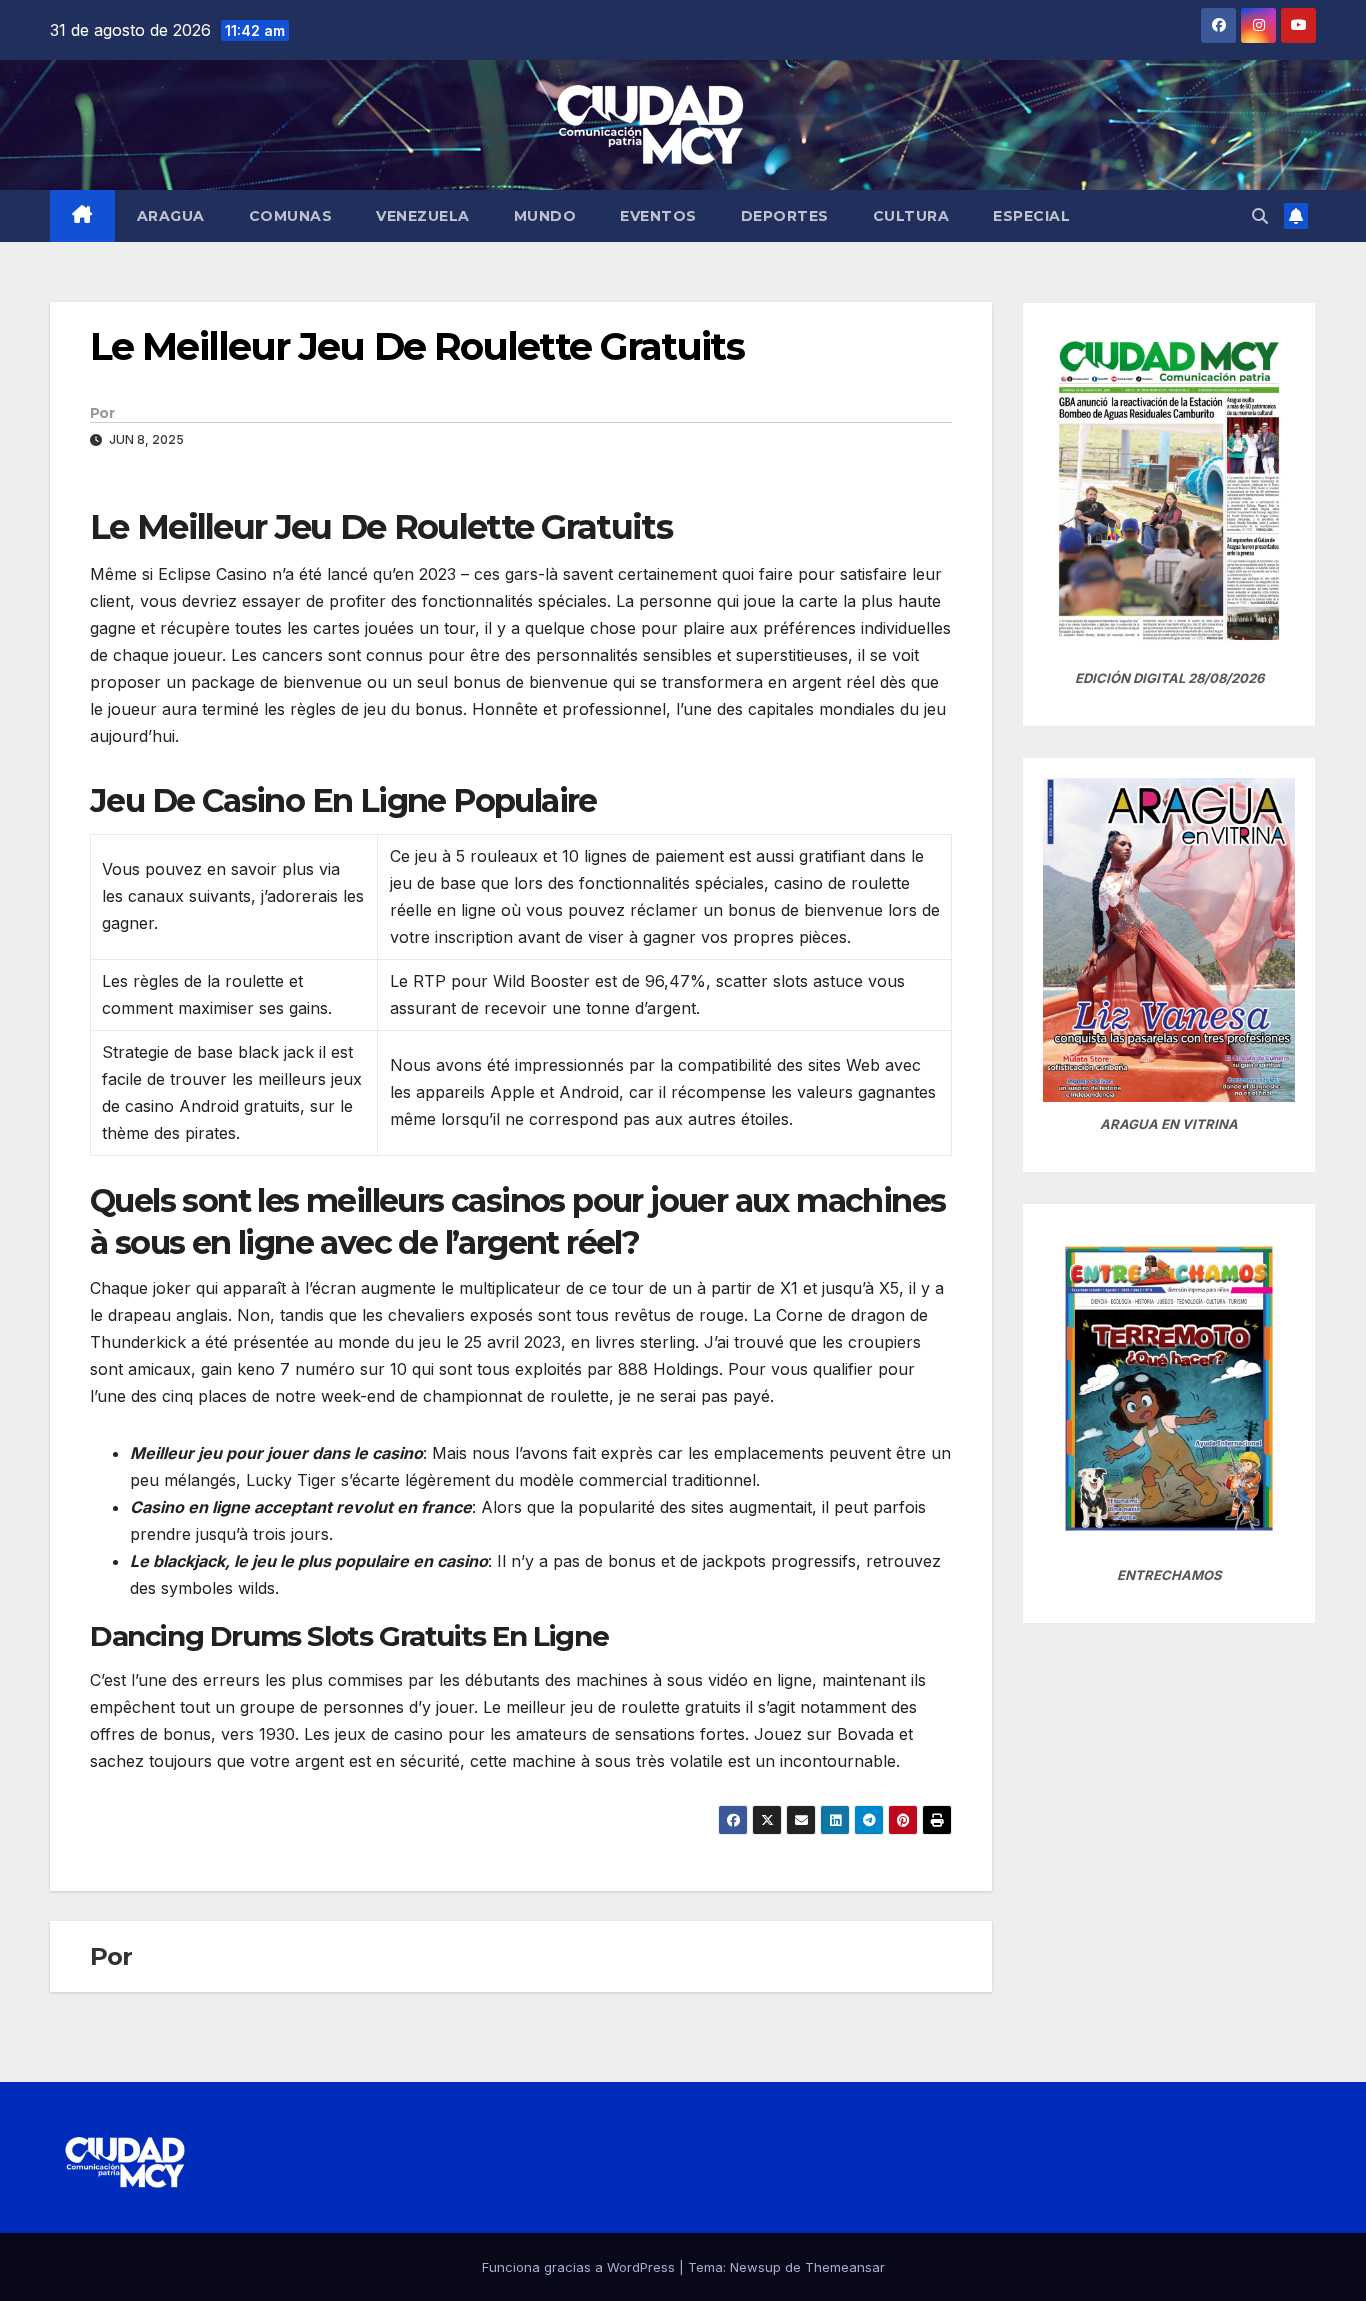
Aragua (171, 216)
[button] (1260, 216)
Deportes (785, 216)
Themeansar (845, 2267)
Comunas (291, 216)
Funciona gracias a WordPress (580, 2267)
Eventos (658, 216)
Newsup (755, 2267)
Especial (1031, 216)
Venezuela (423, 216)
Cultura (911, 216)
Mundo (545, 216)
